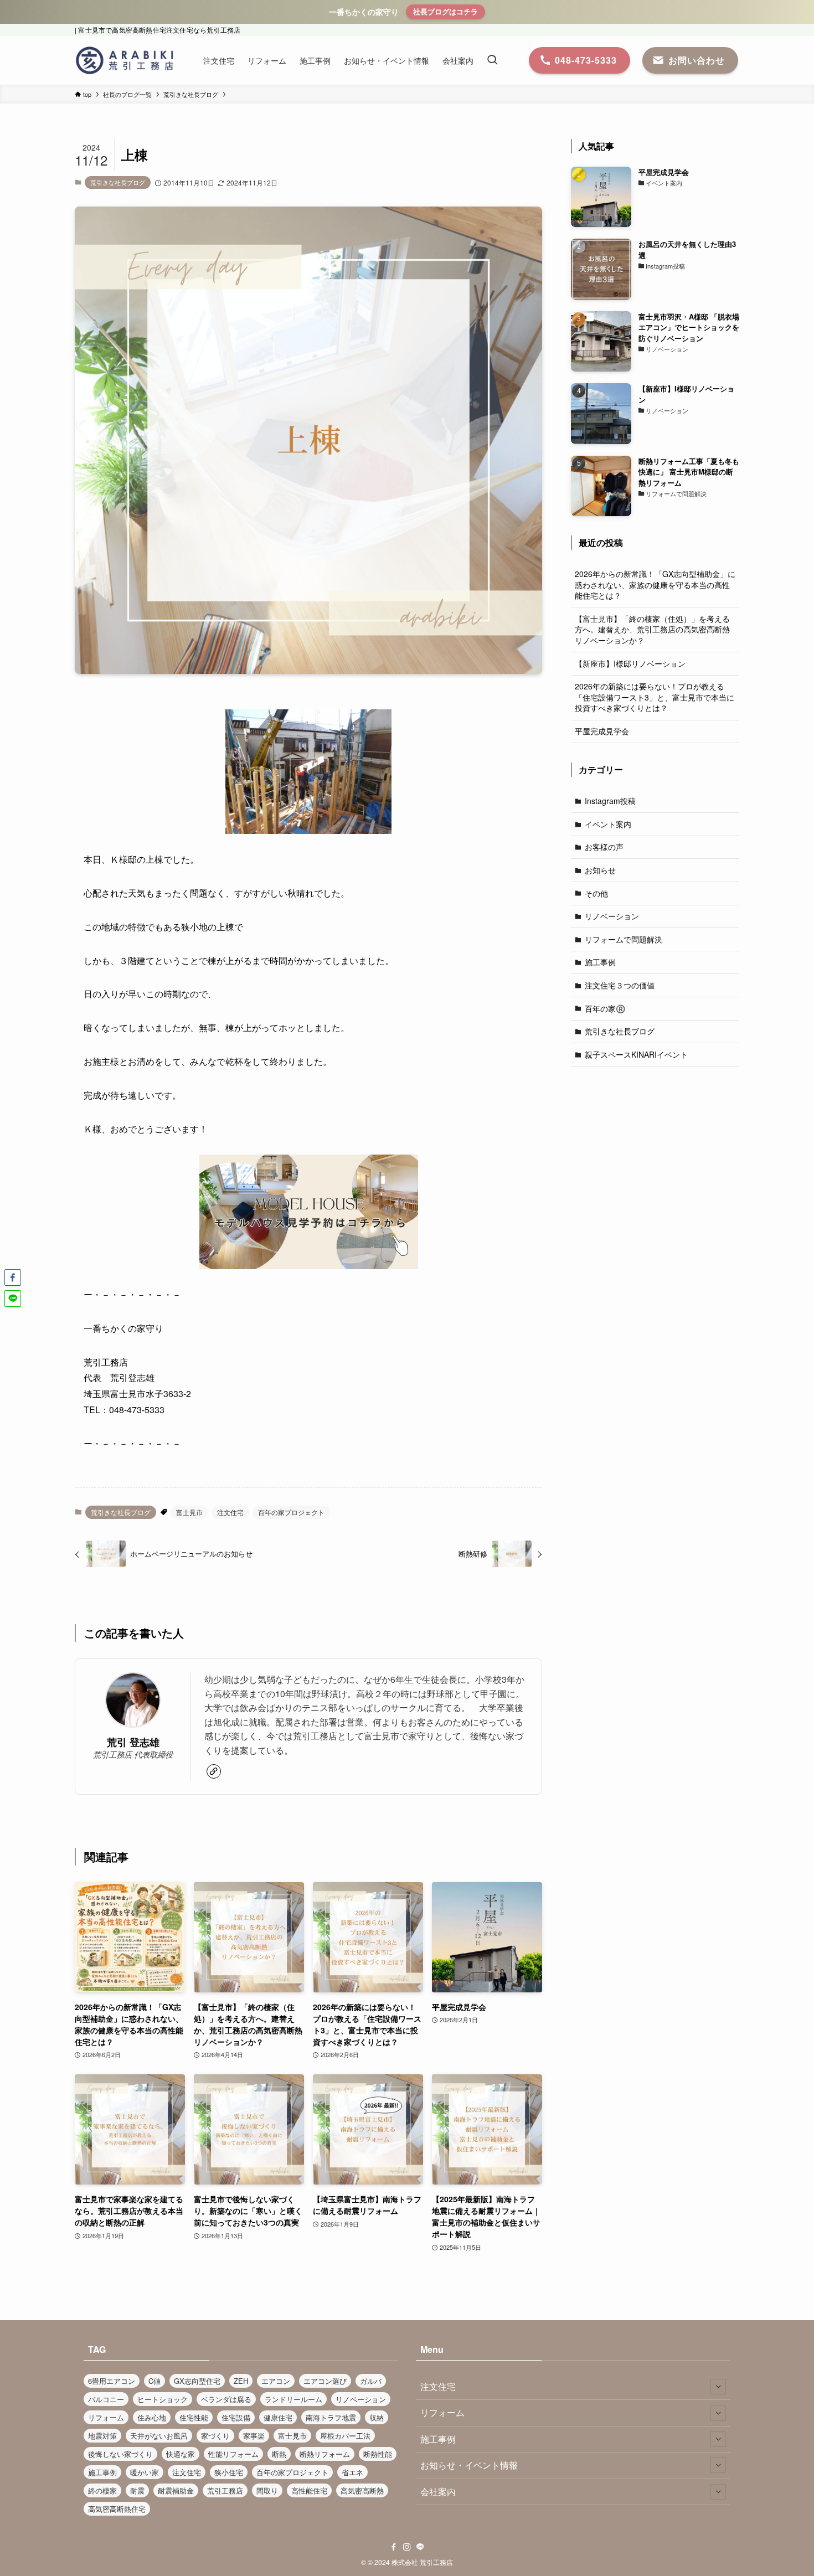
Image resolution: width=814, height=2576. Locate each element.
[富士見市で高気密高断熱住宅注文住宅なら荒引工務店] (125, 60)
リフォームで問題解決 (624, 939)
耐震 (137, 2490)
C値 (154, 2381)
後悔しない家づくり (120, 2454)
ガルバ (371, 2381)
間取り (267, 2490)
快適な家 (181, 2454)
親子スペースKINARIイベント (636, 1054)
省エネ (352, 2472)
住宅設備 (236, 2417)
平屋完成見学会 (602, 731)
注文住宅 (230, 1512)
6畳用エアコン (112, 2381)
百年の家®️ (605, 1008)
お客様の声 (604, 847)
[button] (13, 1277)
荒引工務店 (225, 2490)
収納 (377, 2417)
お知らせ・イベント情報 (469, 2465)
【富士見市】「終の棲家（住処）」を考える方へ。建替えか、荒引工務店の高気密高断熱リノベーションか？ (652, 629)
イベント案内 (608, 824)
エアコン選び (325, 2381)
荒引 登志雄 (133, 1742)
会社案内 (438, 2492)
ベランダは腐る (226, 2399)
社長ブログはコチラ (445, 11)
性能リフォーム (233, 2454)
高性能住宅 (309, 2490)
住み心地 (152, 2417)
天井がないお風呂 (159, 2436)
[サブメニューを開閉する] (718, 2387)
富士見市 (189, 1512)
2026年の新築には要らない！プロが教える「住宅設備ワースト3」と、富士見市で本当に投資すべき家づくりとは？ (655, 697)
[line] (420, 2547)
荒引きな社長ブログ (118, 182)
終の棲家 (102, 2490)
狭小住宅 (229, 2472)
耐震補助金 (176, 2490)
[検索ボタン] (492, 60)
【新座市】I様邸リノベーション (630, 663)
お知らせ (600, 870)
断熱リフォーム (325, 2454)
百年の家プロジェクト (291, 1512)
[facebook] (394, 2547)
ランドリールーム (293, 2399)
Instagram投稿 (610, 801)
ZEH (241, 2381)
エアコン (276, 2381)
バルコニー (106, 2399)
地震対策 (102, 2436)
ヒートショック (163, 2399)
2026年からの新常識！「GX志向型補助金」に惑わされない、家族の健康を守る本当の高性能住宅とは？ (655, 584)
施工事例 (600, 962)
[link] (214, 1771)
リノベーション (612, 916)
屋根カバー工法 (345, 2436)
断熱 (279, 2454)
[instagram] (407, 2547)
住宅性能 (194, 2417)
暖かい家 (145, 2472)
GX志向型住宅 (197, 2381)
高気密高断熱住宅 (117, 2509)
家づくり (215, 2436)
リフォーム (106, 2417)
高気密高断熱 (362, 2490)
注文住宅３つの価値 (620, 985)
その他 (596, 893)
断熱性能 (378, 2454)
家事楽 (254, 2436)
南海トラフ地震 (331, 2417)
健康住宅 (278, 2417)
